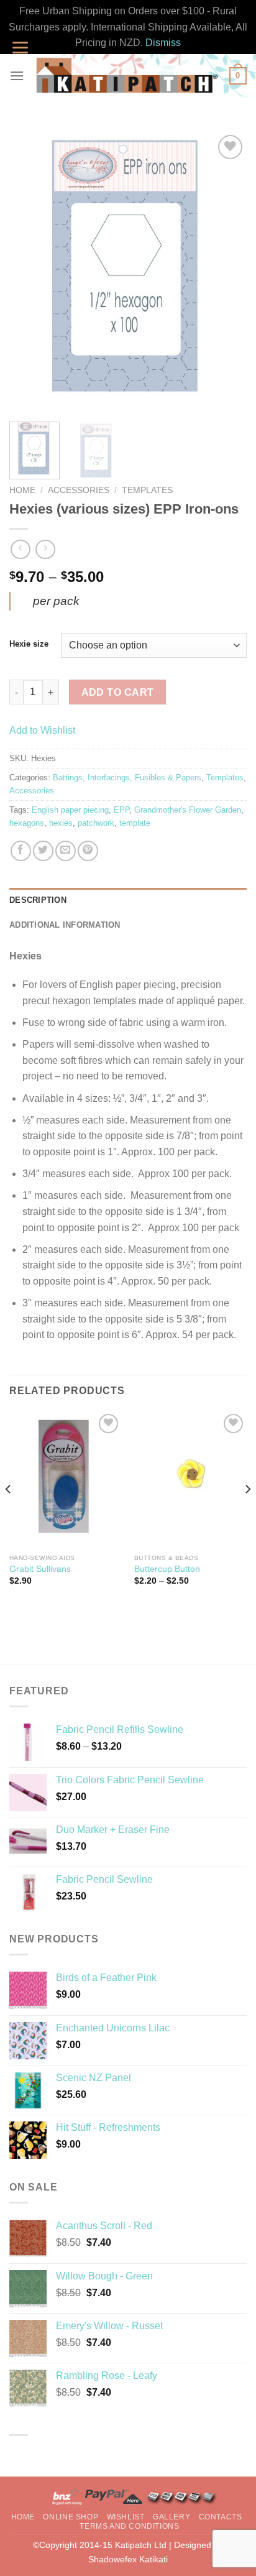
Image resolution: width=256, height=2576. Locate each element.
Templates (147, 490)
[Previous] (30, 272)
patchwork (96, 823)
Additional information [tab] (65, 925)
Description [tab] (38, 900)
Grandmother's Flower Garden (188, 810)
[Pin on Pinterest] (88, 851)
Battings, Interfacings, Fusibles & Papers (127, 778)
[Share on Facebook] (21, 851)
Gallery (171, 2517)
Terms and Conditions (129, 2526)
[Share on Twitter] (43, 851)
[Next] (226, 272)
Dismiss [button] (163, 43)
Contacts (221, 2517)
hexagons (27, 823)
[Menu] (17, 76)
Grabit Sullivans (40, 1569)
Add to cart (118, 692)
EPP (121, 810)
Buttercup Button (167, 1569)
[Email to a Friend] (66, 851)
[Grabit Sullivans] (66, 1479)
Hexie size (29, 644)
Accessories (79, 490)
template (135, 823)
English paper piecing (70, 810)
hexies (61, 823)
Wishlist (126, 2517)
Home (22, 490)
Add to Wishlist (42, 730)
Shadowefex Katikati (128, 2559)
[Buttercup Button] (190, 1479)
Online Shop (71, 2517)
